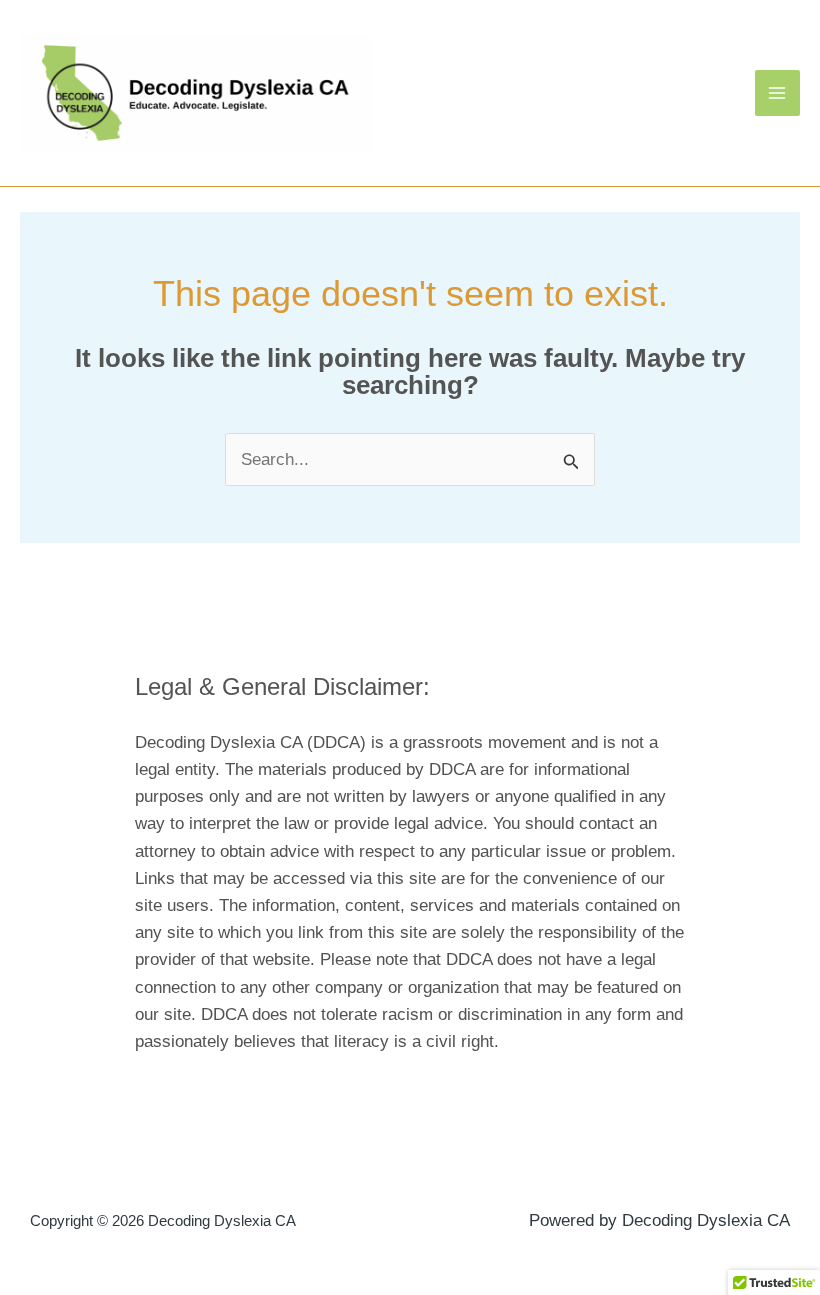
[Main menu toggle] (778, 93)
